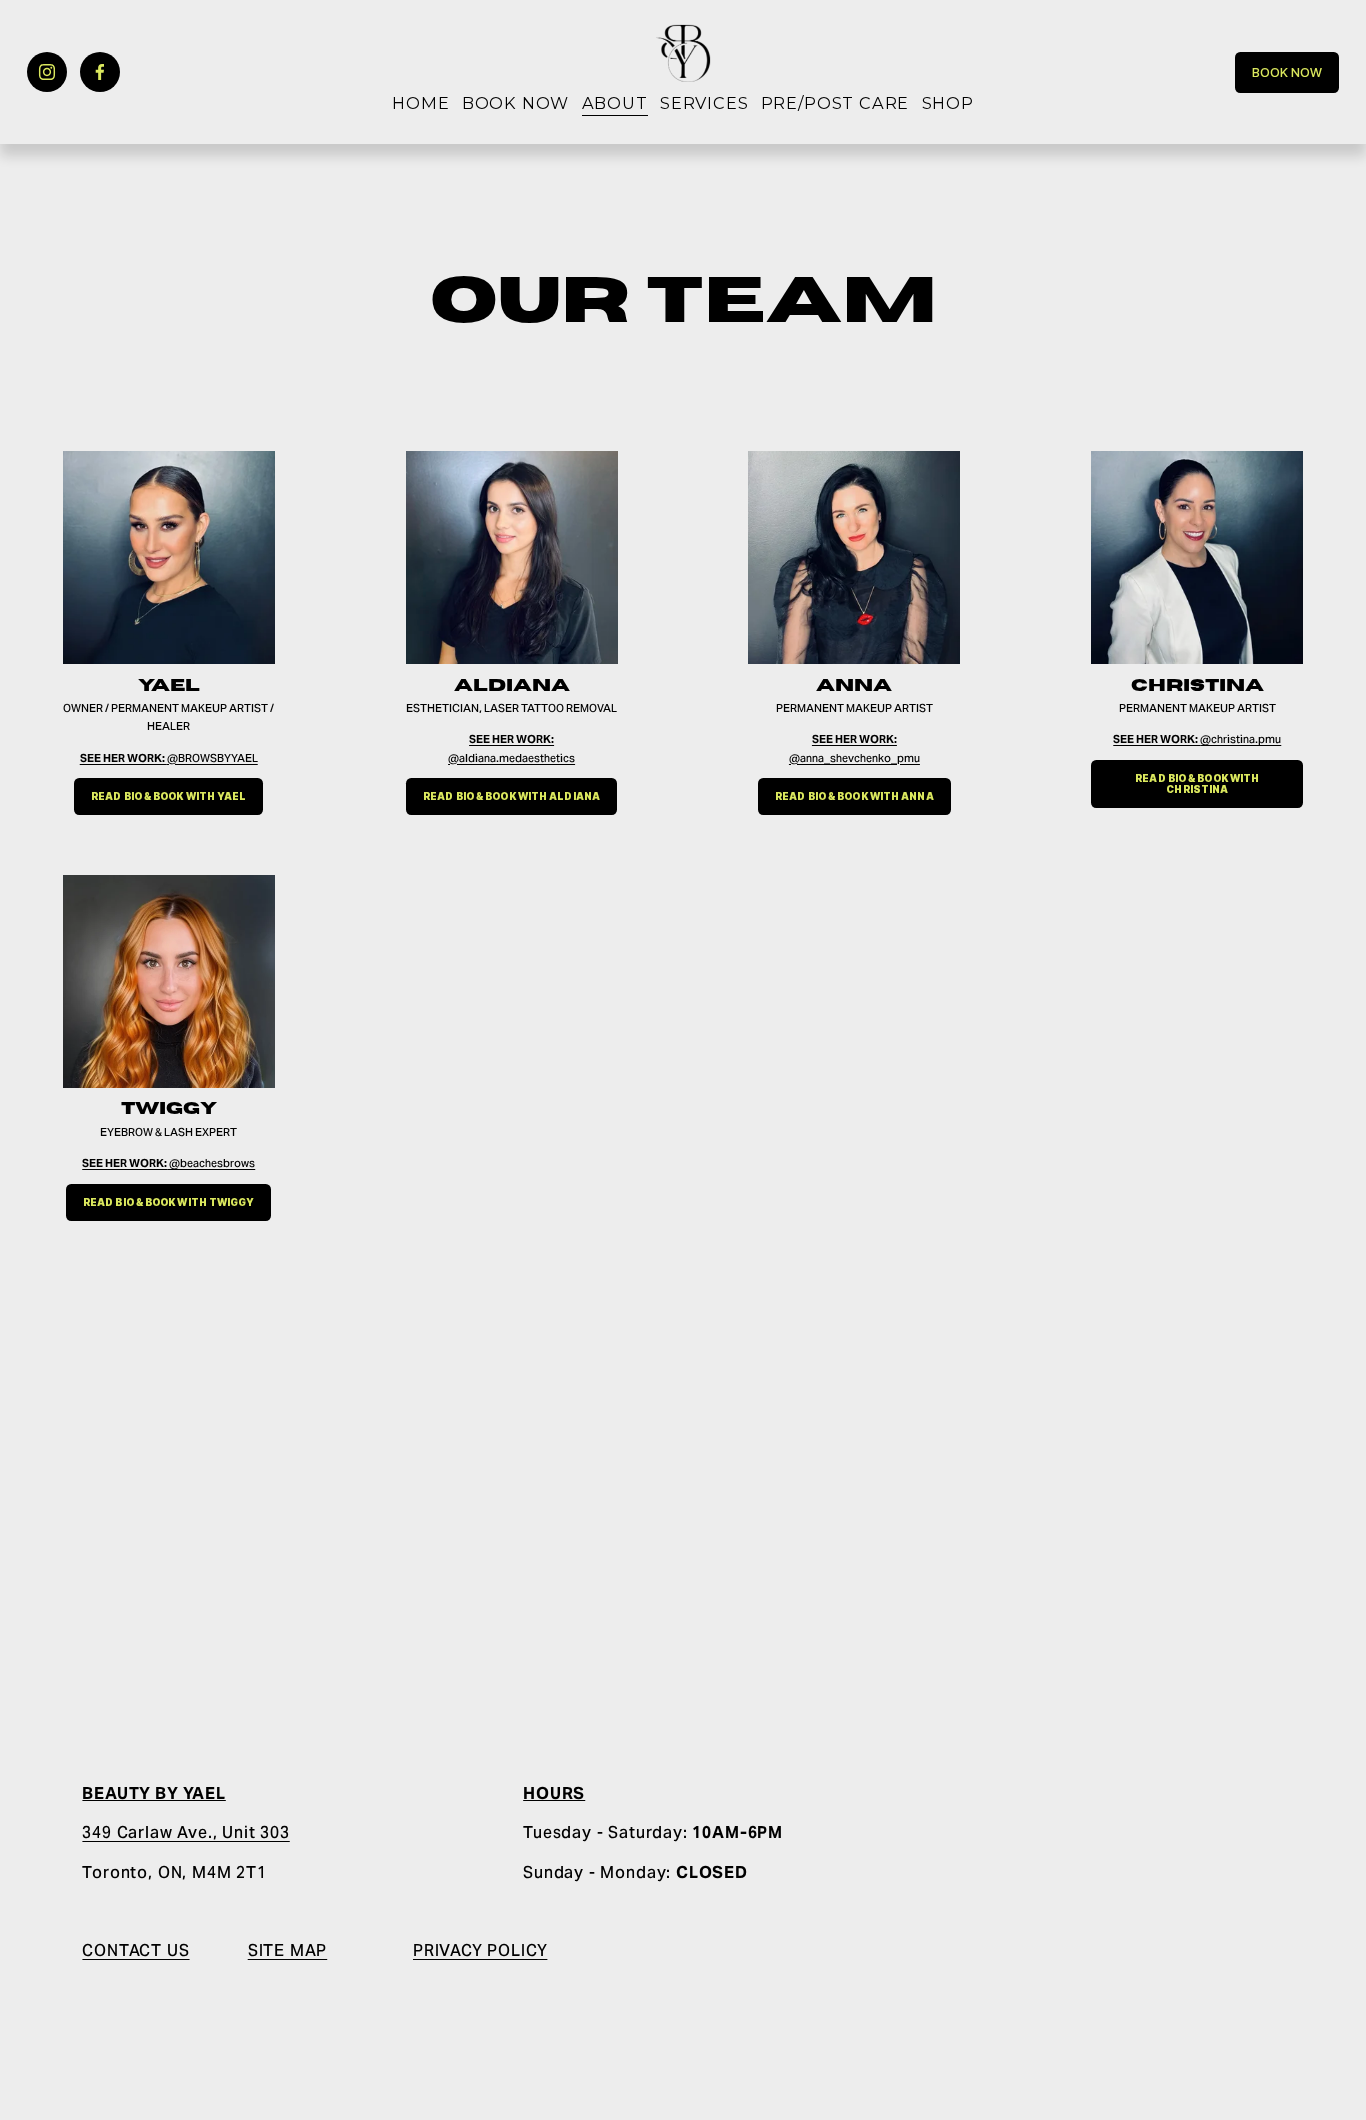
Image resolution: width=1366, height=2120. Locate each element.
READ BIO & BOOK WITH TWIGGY (169, 1202)
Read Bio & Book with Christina (1197, 784)
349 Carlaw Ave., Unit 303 (185, 1832)
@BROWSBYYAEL (169, 758)
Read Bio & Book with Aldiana (511, 796)
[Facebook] (100, 72)
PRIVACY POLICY (480, 1950)
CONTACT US (135, 1950)
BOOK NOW (516, 103)
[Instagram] (47, 72)
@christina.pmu (1197, 739)
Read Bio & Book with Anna (854, 796)
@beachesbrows (168, 1163)
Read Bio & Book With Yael (168, 796)
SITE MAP (288, 1950)
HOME (420, 103)
